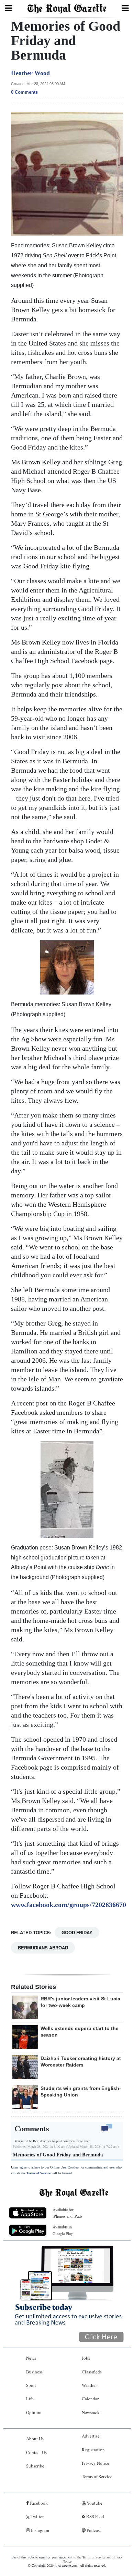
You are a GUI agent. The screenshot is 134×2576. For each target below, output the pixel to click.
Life (30, 2399)
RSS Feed (95, 2516)
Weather (89, 2385)
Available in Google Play (63, 2230)
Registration (93, 2450)
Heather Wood (30, 73)
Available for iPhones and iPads (68, 2213)
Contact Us (36, 2452)
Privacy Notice (96, 2463)
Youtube (94, 2503)
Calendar (90, 2399)
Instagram (40, 2530)
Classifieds (92, 2372)
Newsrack (91, 2412)
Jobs (86, 2358)
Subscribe (35, 2466)
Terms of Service (38, 2173)
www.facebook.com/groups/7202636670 (69, 1905)
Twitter (37, 2516)
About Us (35, 2439)
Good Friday (77, 1932)
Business (34, 2372)
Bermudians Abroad (43, 1948)
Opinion (34, 2412)
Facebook (38, 2503)
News (31, 2358)
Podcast (93, 2530)
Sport (31, 2385)
